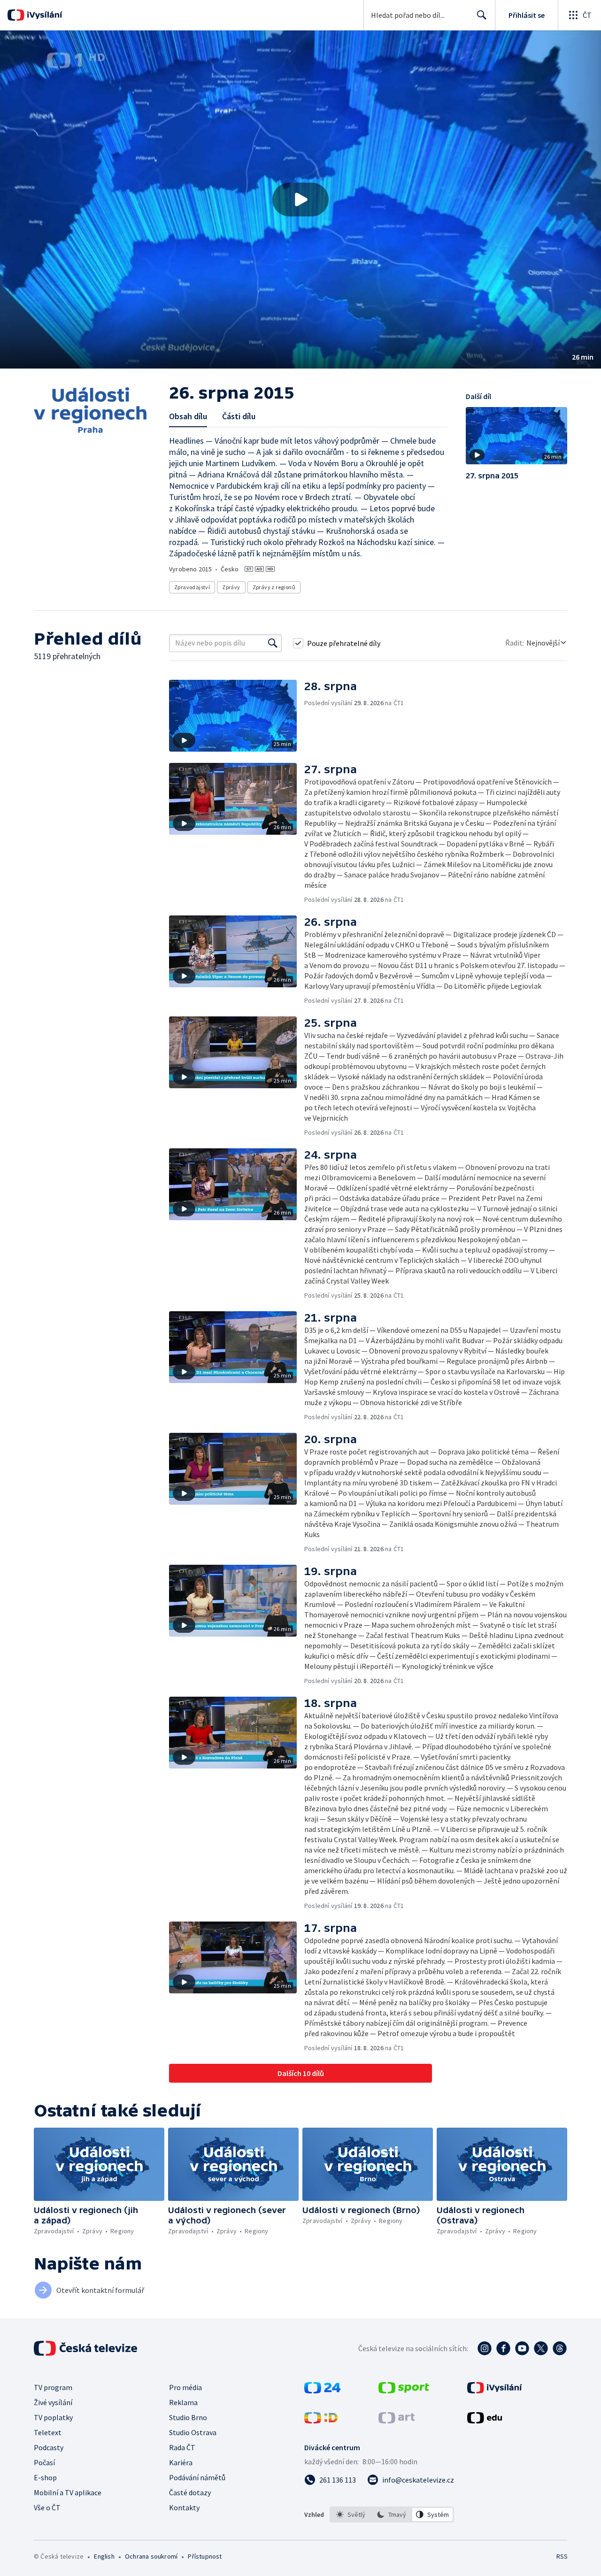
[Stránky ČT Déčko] (321, 2421)
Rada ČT (182, 2447)
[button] (300, 200)
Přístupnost (205, 2556)
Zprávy (231, 587)
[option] (351, 2514)
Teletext (48, 2432)
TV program (53, 2387)
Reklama (183, 2402)
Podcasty (49, 2447)
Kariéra (181, 2462)
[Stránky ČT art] (397, 2421)
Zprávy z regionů (274, 587)
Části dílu (239, 416)
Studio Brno (188, 2417)
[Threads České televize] (560, 2348)
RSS (562, 2556)
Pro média (185, 2387)
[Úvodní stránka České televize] (86, 2348)
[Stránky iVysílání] (495, 2391)
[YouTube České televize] (522, 2348)
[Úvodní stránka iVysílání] (43, 15)
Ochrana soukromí (151, 2556)
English (104, 2556)
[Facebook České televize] (503, 2348)
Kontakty (184, 2507)
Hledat (482, 15)
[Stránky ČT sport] (404, 2391)
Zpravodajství (192, 587)
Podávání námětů (197, 2477)
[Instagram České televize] (485, 2348)
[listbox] (392, 2514)
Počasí (44, 2462)
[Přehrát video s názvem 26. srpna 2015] (300, 200)
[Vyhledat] (273, 643)
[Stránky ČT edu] (485, 2421)
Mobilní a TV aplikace (68, 2492)
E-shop (45, 2477)
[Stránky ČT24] (322, 2391)
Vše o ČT (47, 2507)
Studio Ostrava (193, 2432)
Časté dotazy (190, 2492)
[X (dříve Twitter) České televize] (541, 2348)
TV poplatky (53, 2417)
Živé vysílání (53, 2402)
